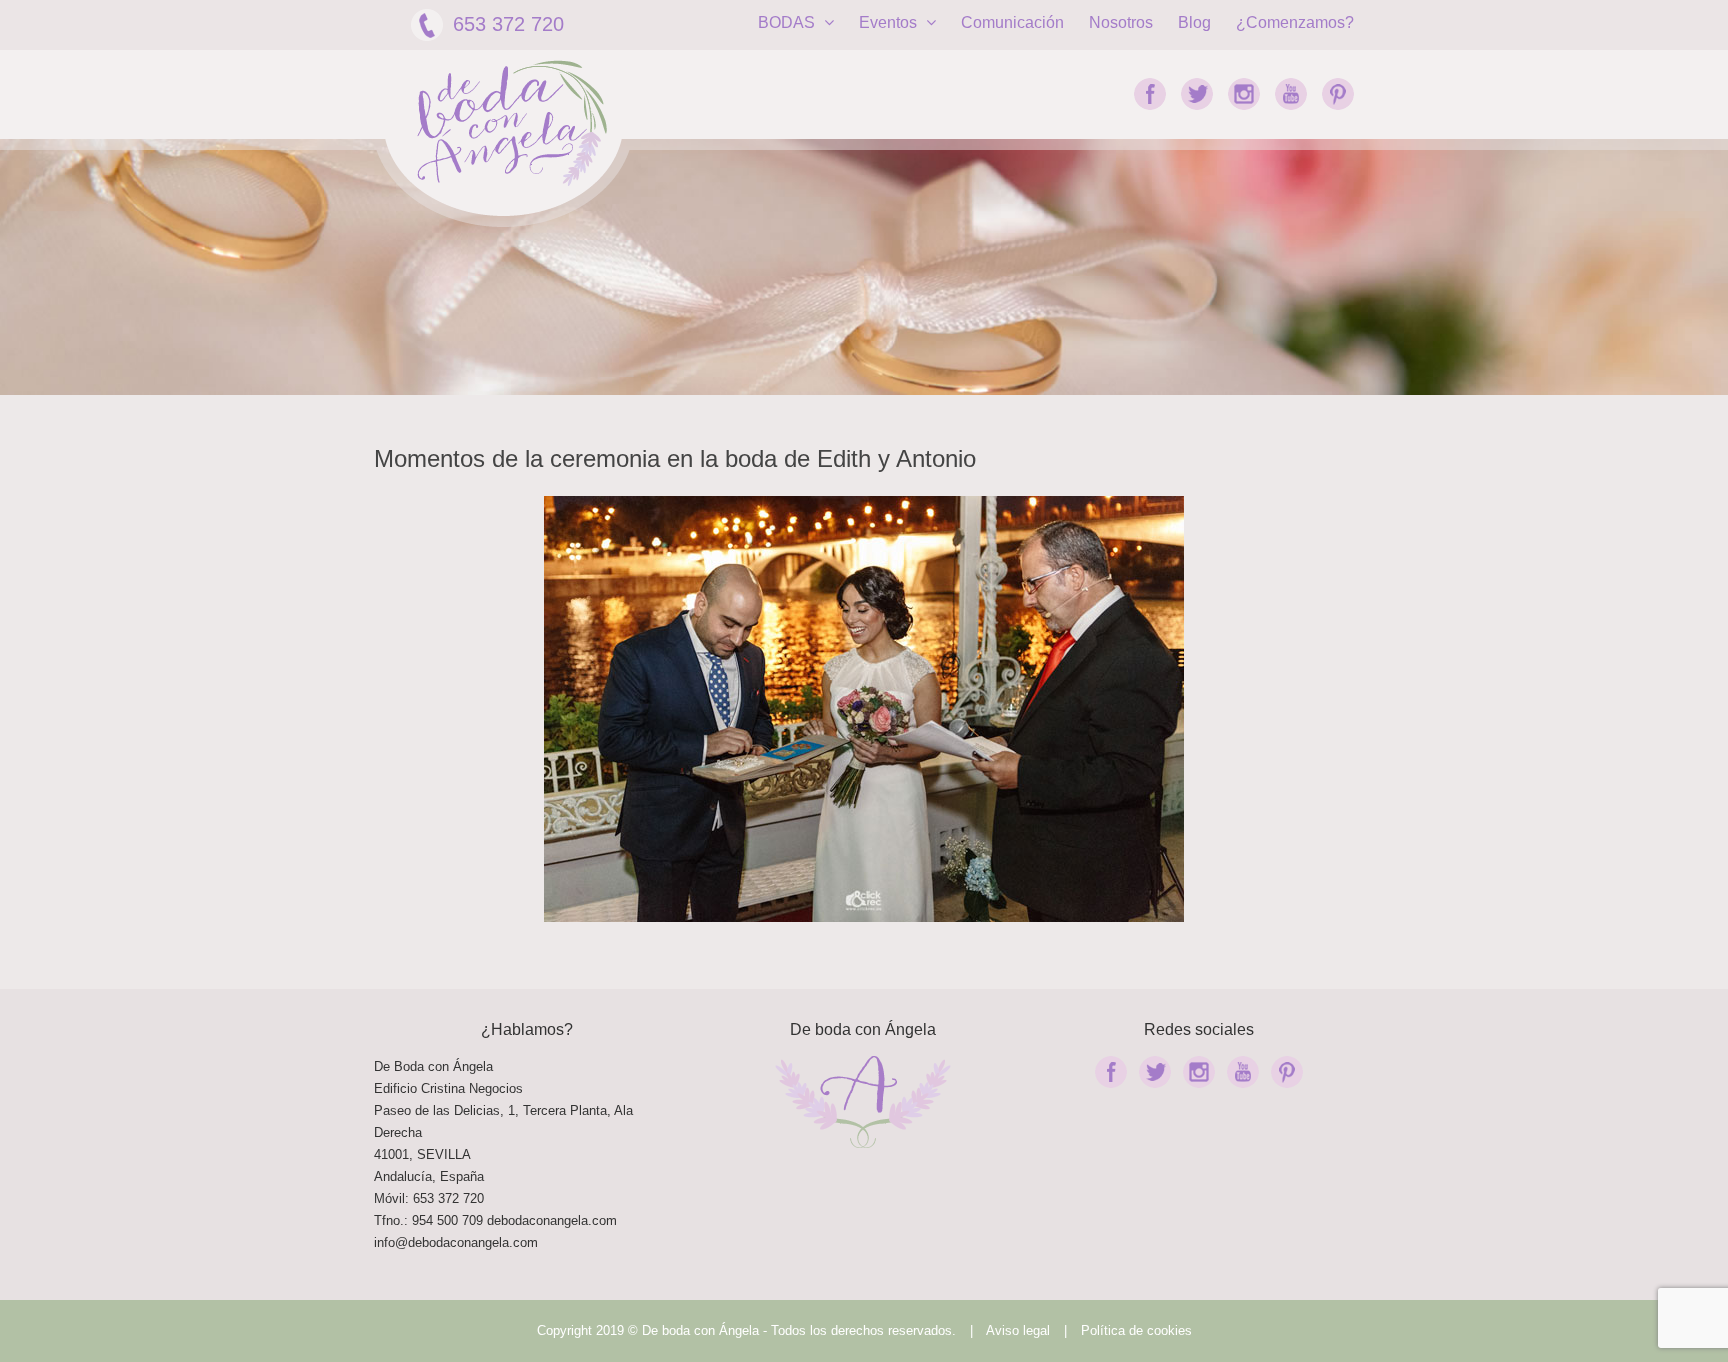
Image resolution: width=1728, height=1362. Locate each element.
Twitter (1197, 94)
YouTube (1291, 94)
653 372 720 (508, 24)
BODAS (788, 22)
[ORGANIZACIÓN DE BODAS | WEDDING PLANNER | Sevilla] (512, 123)
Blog (1194, 22)
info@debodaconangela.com (456, 1242)
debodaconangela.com (552, 1220)
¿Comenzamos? (1295, 22)
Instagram (1244, 94)
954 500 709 (447, 1220)
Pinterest (1338, 94)
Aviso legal (1018, 1330)
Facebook (1150, 94)
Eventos (890, 22)
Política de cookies (1136, 1330)
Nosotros (1121, 22)
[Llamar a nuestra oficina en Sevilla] (485, 1220)
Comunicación (1012, 22)
